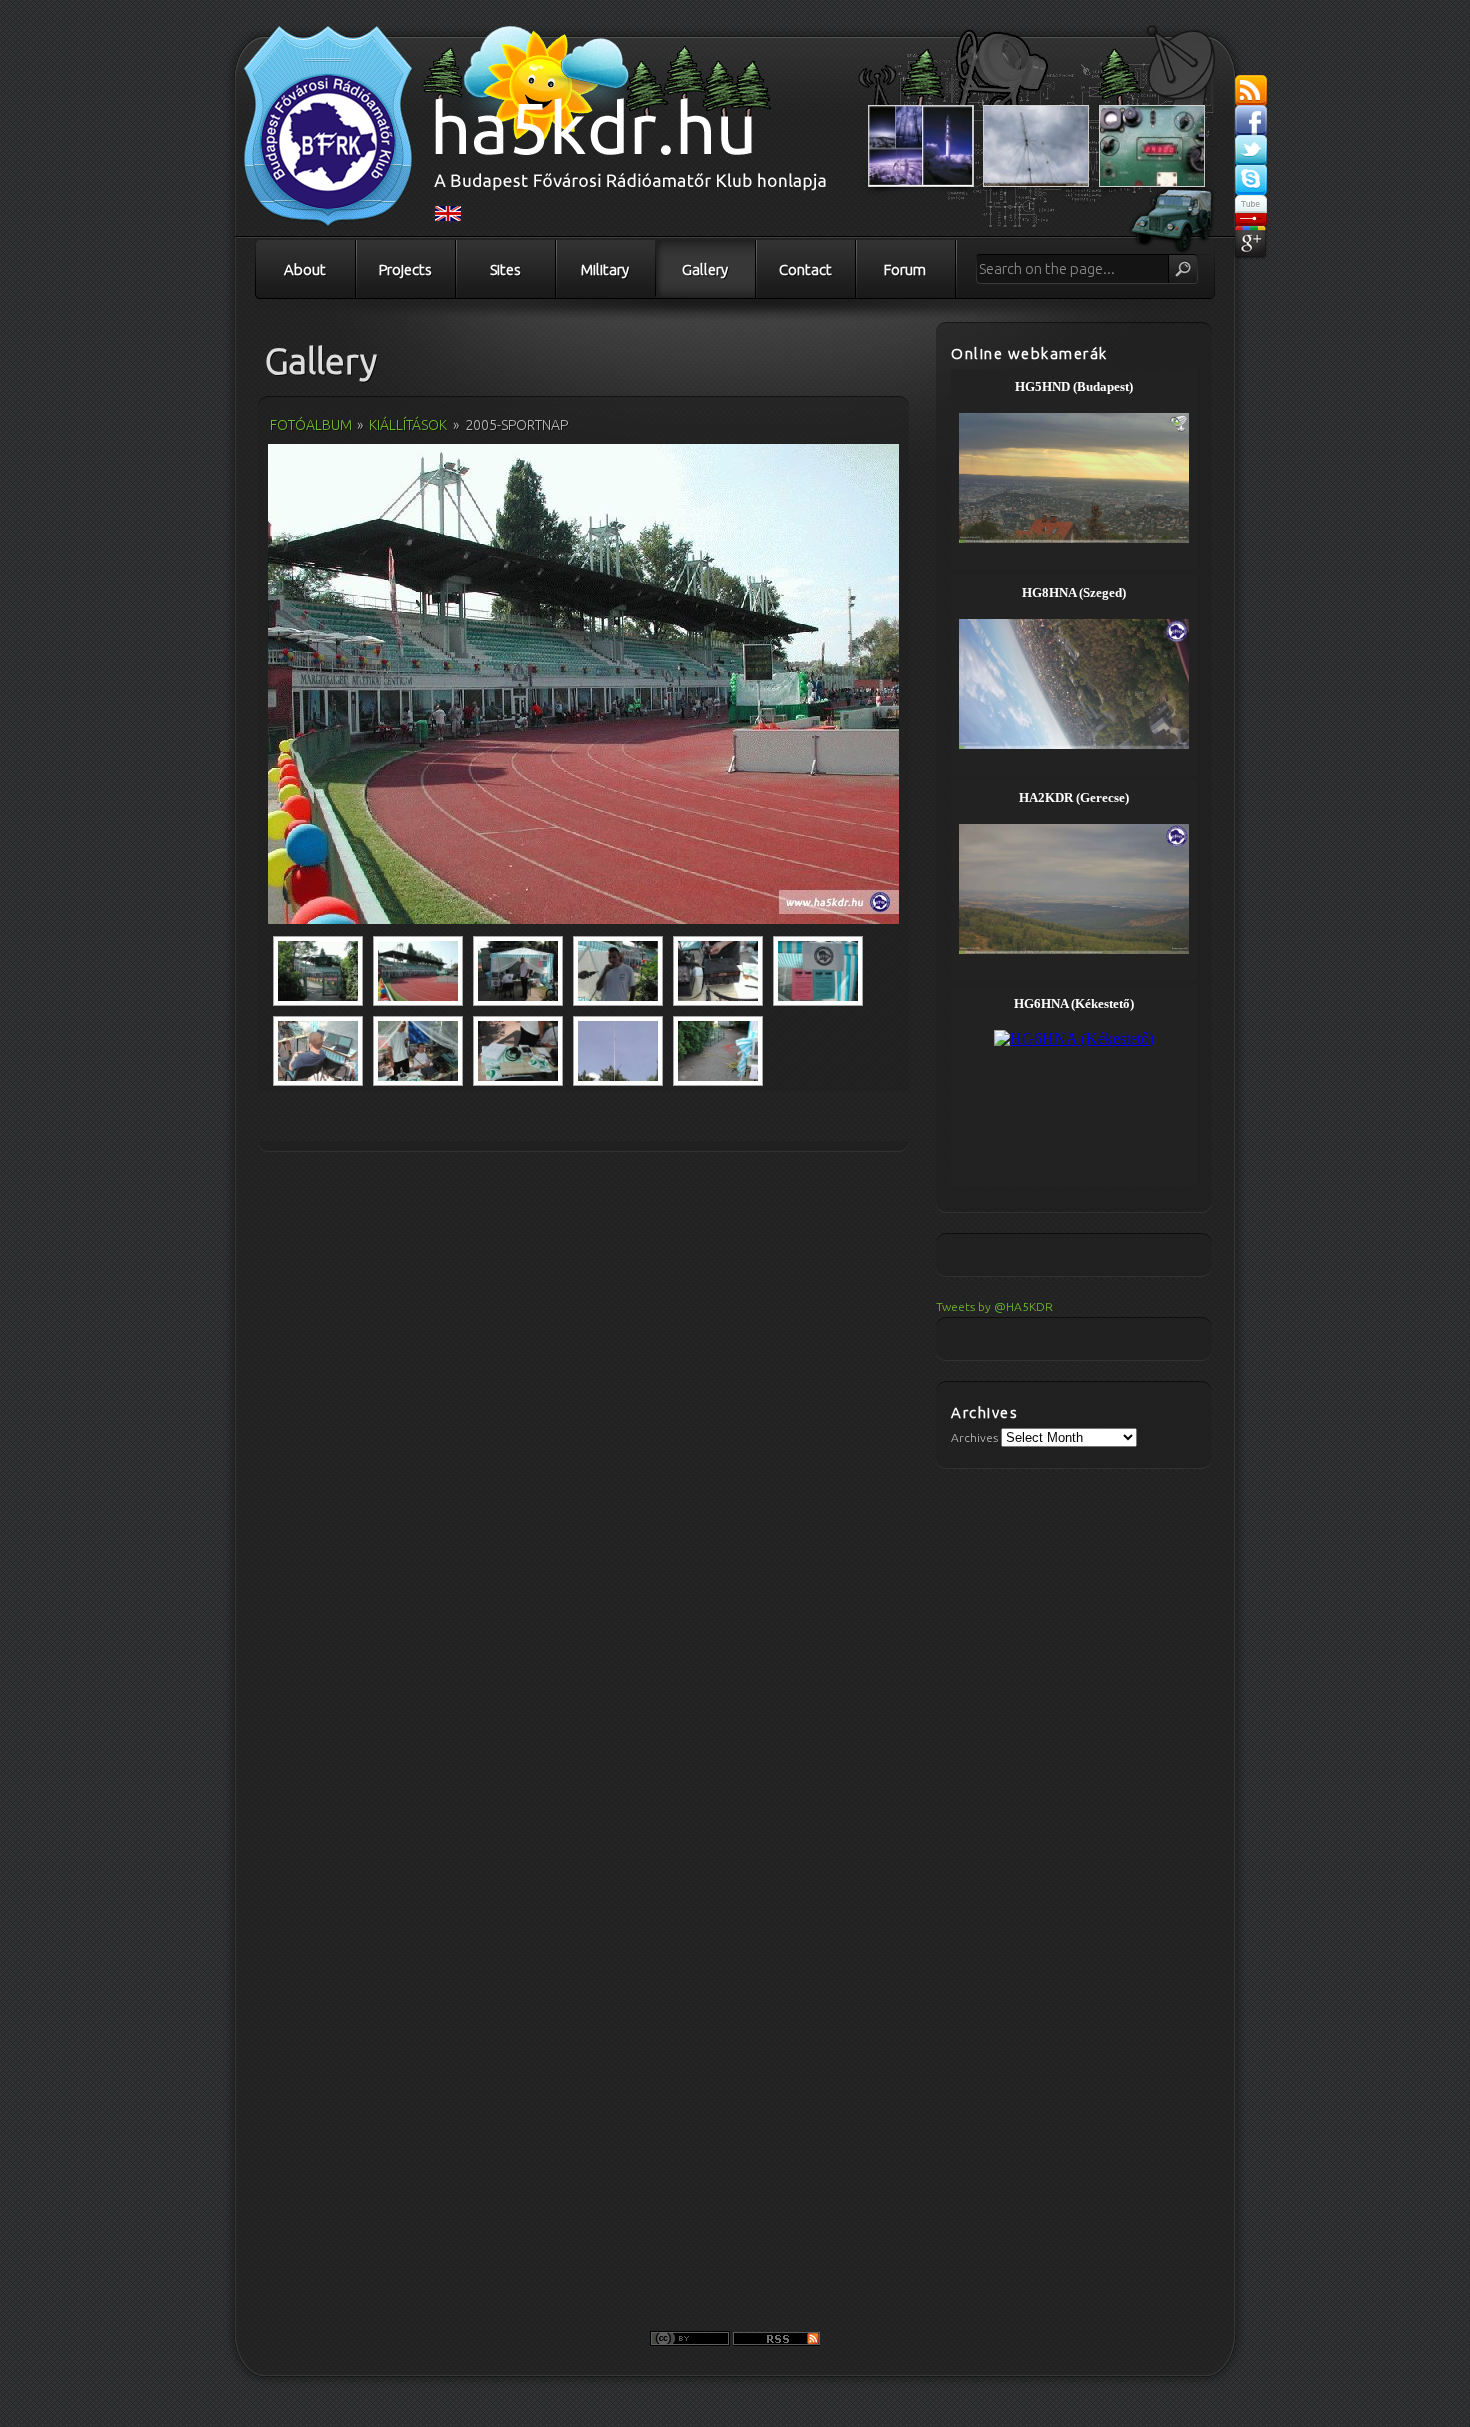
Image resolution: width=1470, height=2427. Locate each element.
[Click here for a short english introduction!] (448, 217)
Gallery (705, 269)
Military (605, 269)
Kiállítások (408, 425)
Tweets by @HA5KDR (994, 1306)
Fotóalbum (311, 425)
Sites (505, 269)
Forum (905, 269)
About (305, 269)
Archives (974, 1437)
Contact (805, 269)
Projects (405, 269)
